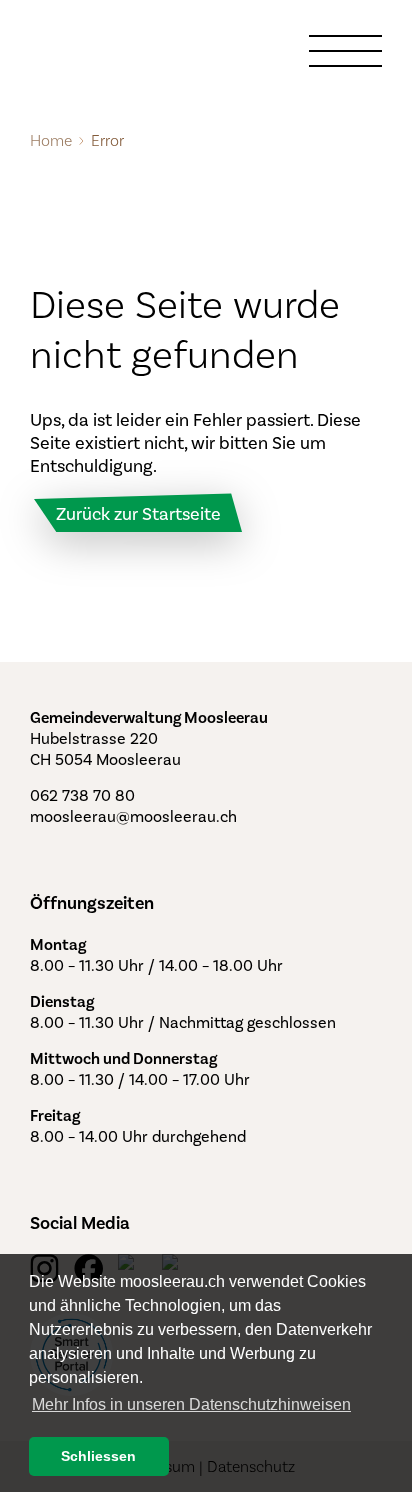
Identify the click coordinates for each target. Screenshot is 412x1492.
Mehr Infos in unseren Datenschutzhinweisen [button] (191, 1404)
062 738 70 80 (82, 795)
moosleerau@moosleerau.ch (133, 816)
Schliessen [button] (98, 1456)
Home (51, 140)
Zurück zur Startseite (138, 514)
